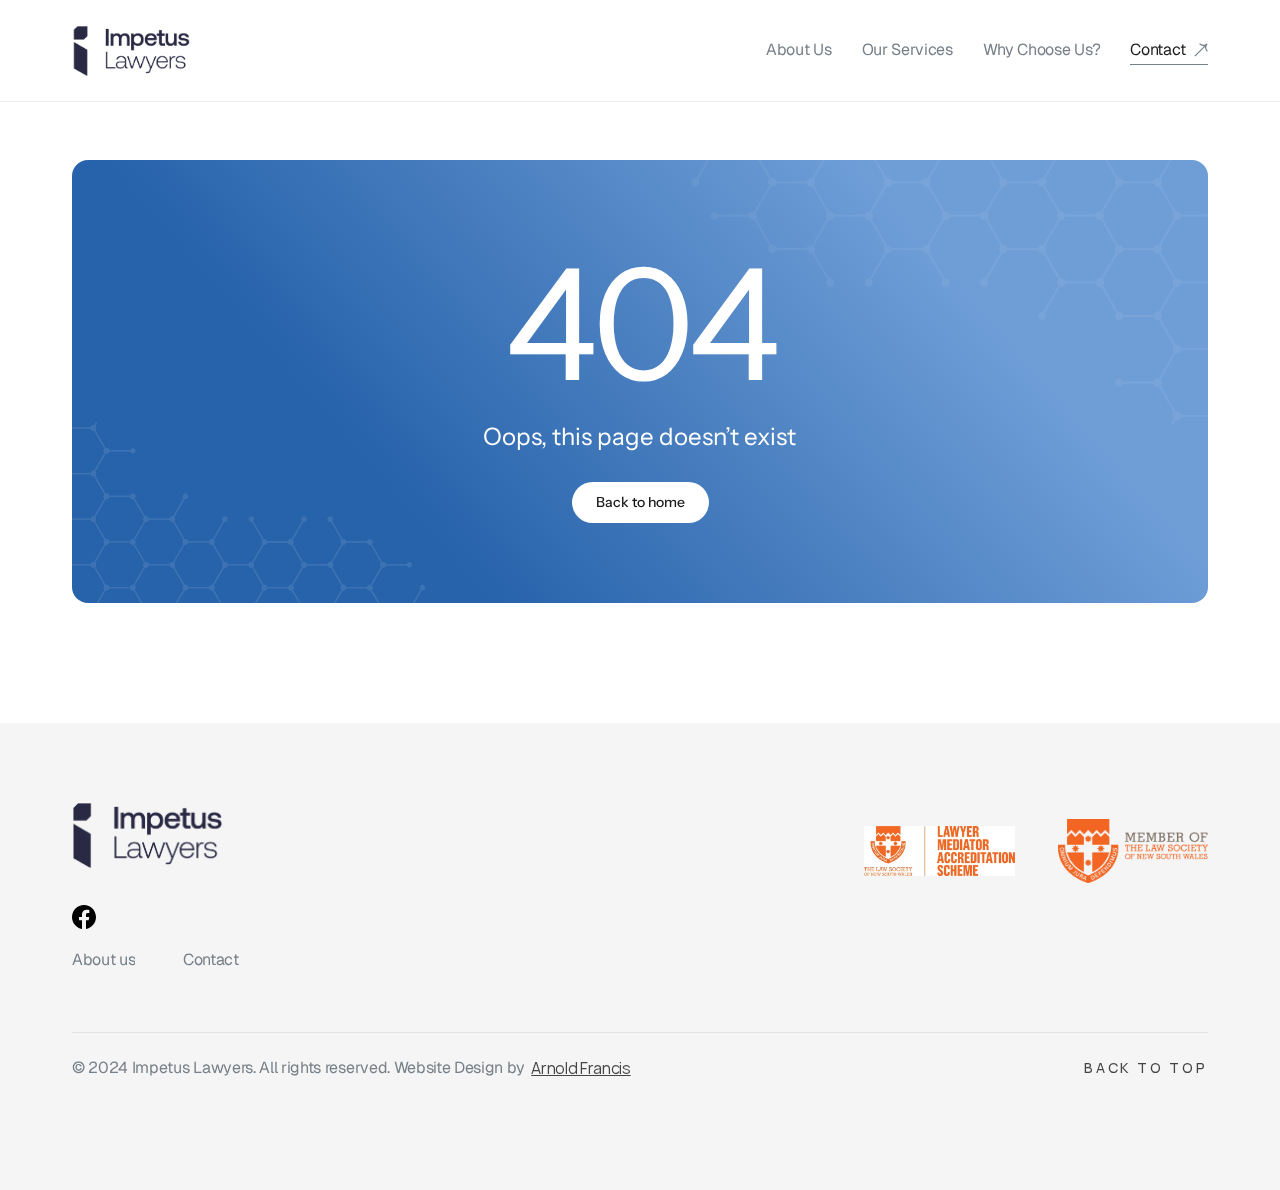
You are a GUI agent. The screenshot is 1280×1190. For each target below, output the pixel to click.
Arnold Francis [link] (581, 1068)
